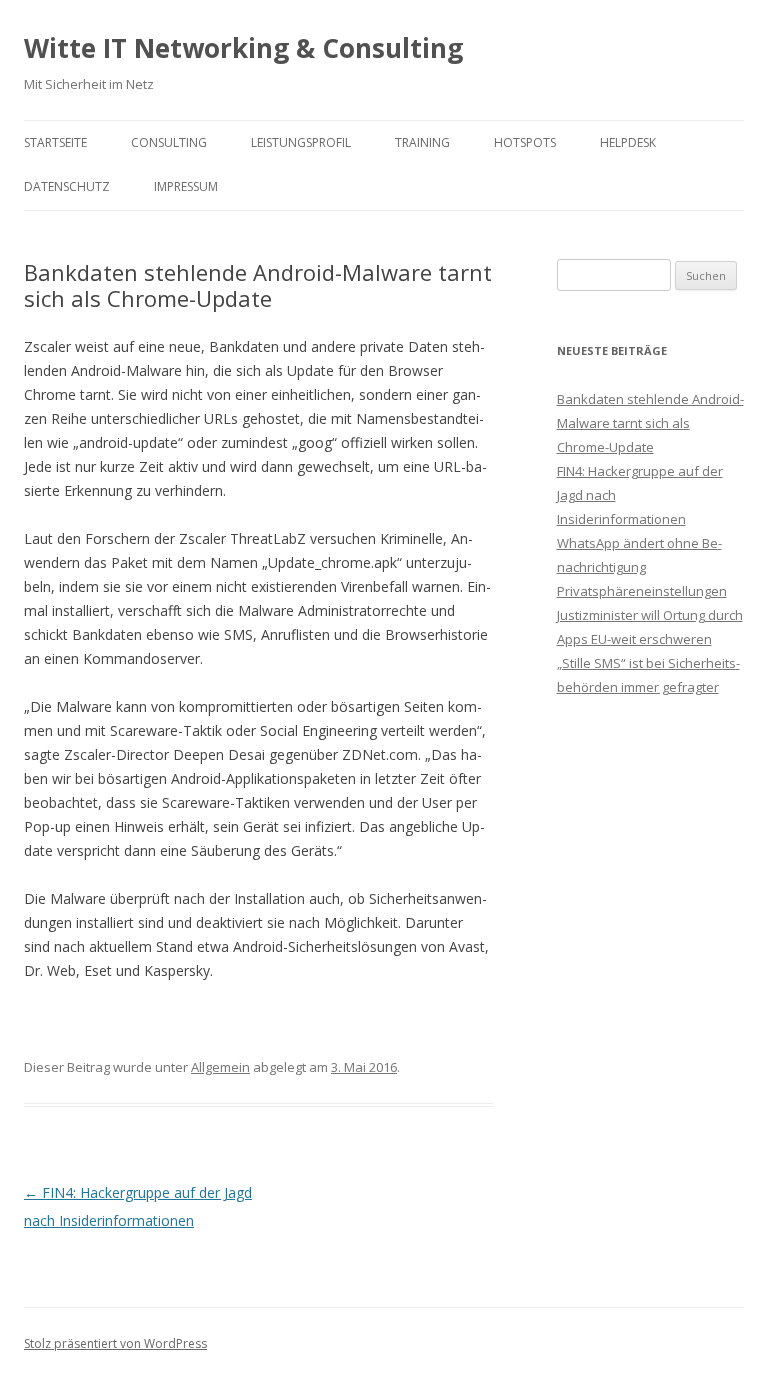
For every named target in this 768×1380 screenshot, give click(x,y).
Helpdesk (628, 142)
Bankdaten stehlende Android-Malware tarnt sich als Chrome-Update (650, 423)
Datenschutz (67, 186)
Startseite (55, 142)
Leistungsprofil (301, 142)
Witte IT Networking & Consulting (243, 48)
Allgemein (220, 1067)
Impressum (186, 186)
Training (422, 142)
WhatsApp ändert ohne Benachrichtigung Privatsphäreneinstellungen (642, 567)
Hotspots (525, 142)
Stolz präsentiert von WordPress (115, 1343)
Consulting (169, 142)
